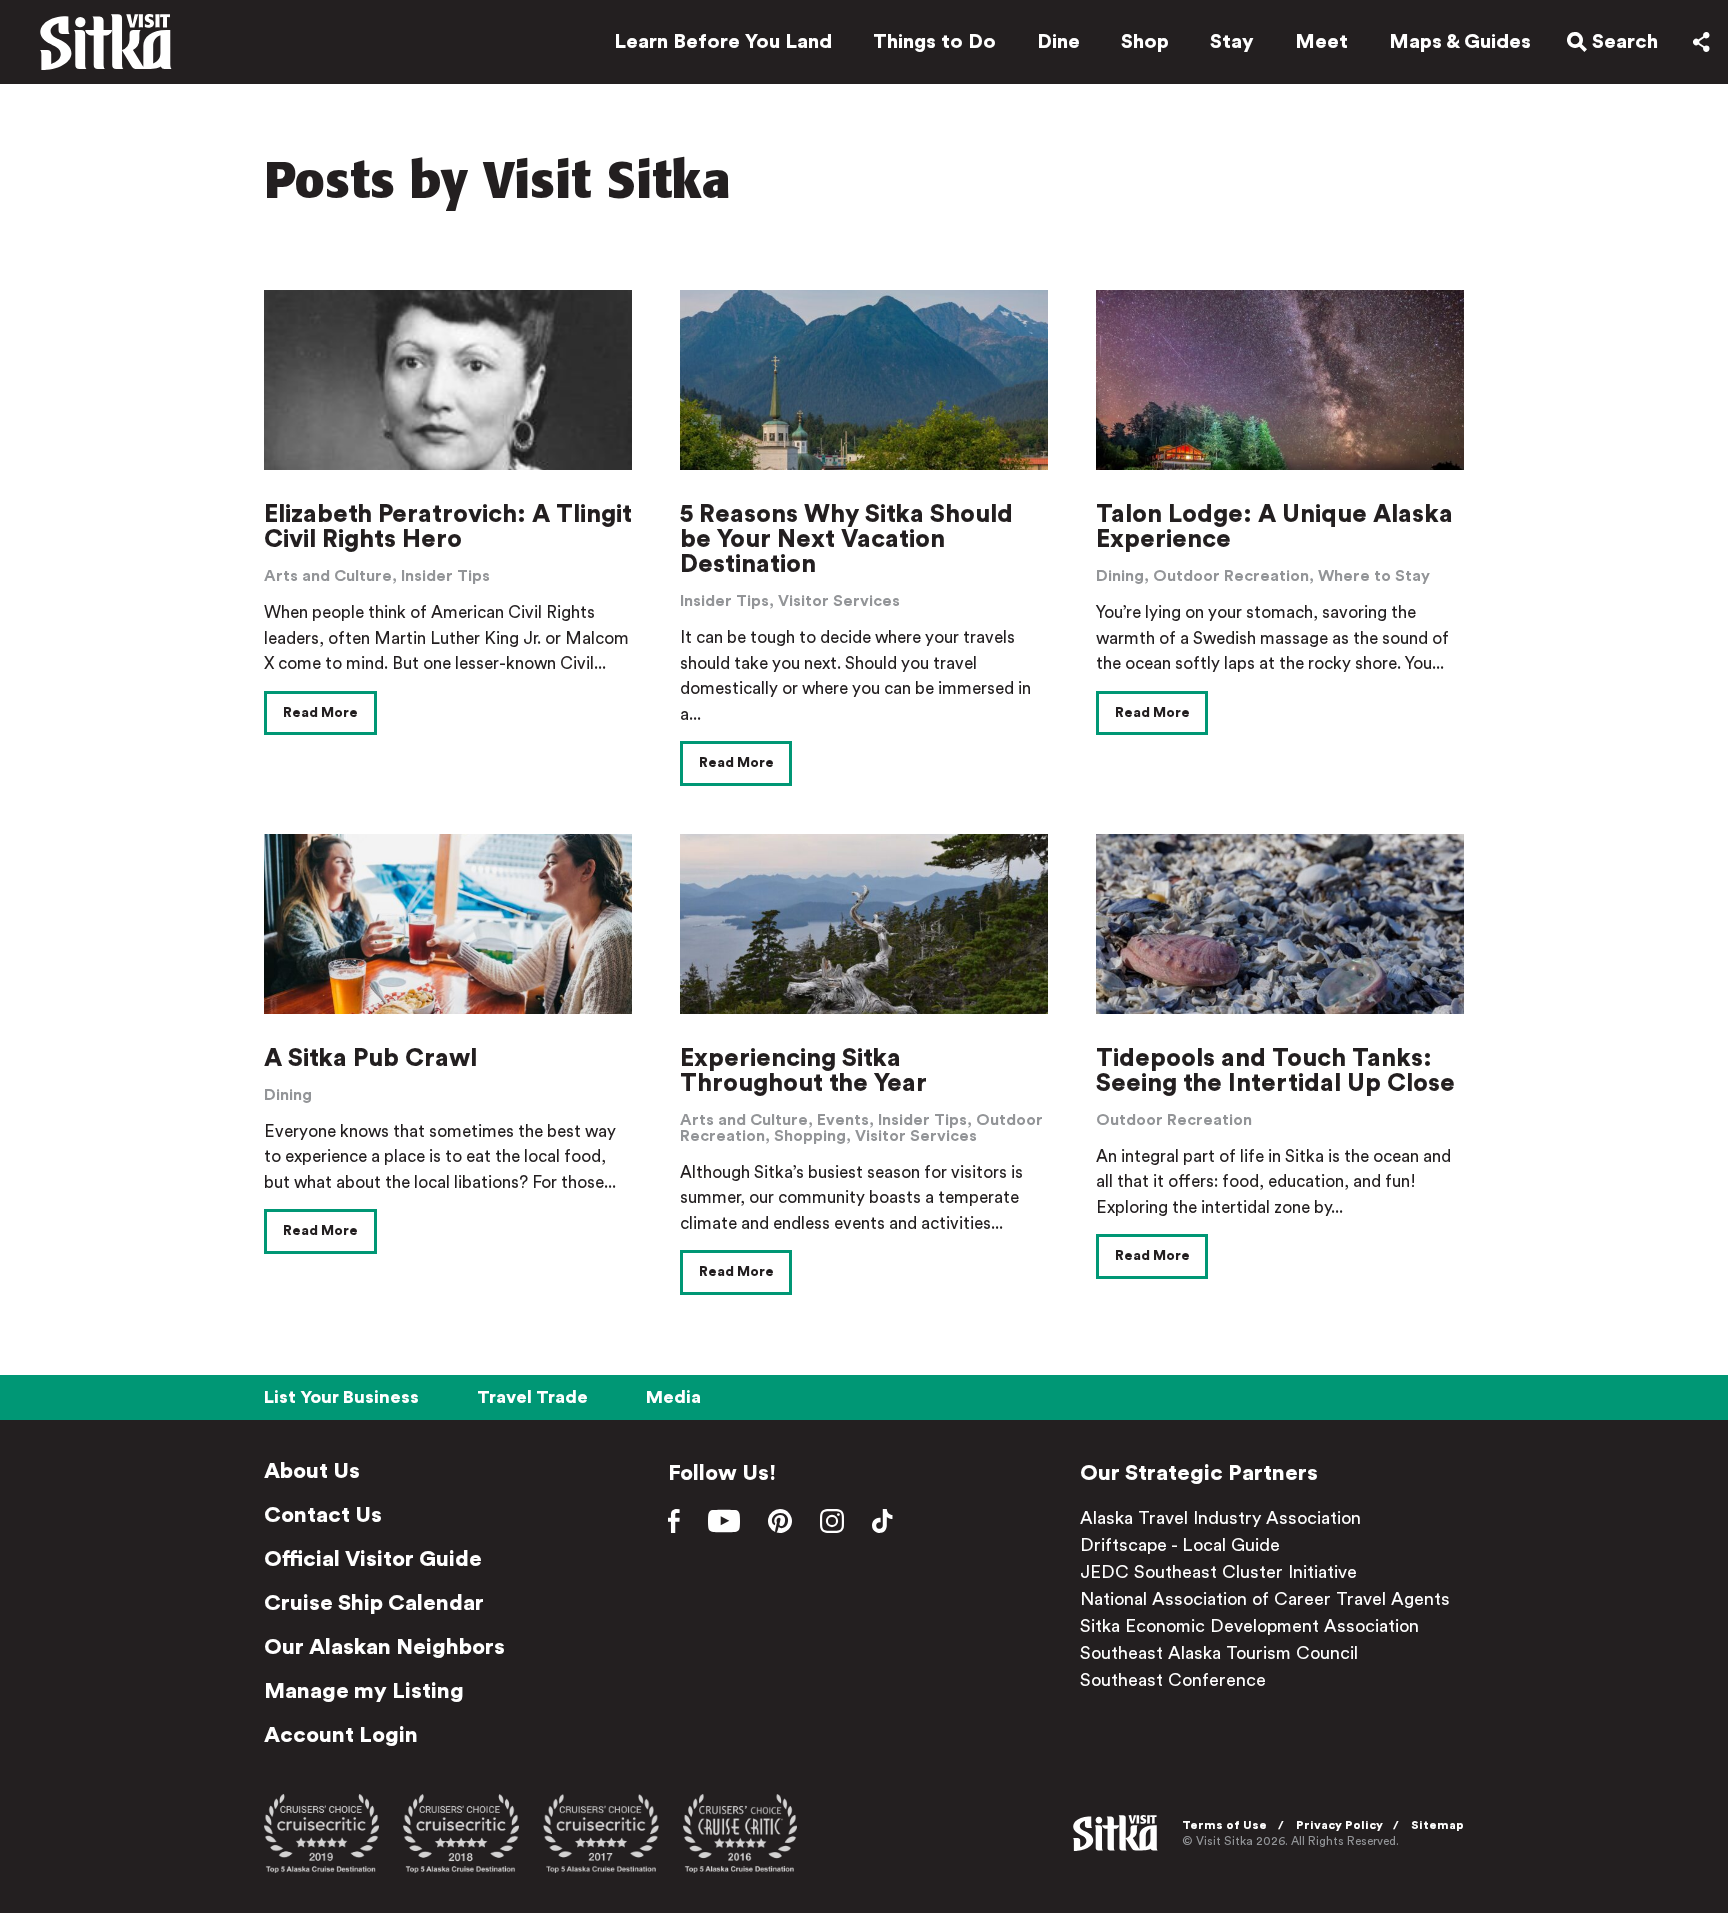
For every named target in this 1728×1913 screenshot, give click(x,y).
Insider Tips (445, 576)
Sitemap (1437, 1825)
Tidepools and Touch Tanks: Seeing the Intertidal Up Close (1275, 1071)
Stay (1232, 42)
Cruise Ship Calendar (374, 1603)
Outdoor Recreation (1231, 576)
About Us (312, 1471)
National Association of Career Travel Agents (1265, 1599)
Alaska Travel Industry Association (1220, 1518)
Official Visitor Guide (373, 1559)
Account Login (341, 1735)
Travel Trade (532, 1397)
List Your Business (341, 1397)
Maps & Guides (1460, 42)
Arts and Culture (328, 576)
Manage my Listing (364, 1691)
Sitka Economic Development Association (1249, 1626)
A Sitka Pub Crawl (370, 1058)
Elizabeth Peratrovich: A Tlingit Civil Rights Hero (448, 527)
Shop (1145, 42)
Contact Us (323, 1515)
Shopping (810, 1136)
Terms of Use (1224, 1825)
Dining (1120, 576)
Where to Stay (1374, 576)
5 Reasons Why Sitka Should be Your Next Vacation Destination (846, 539)
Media (673, 1397)
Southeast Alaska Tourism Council (1219, 1653)
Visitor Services (839, 601)
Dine (1058, 42)
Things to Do (934, 42)
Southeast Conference (1173, 1680)
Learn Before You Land (723, 42)
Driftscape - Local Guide (1180, 1545)
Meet (1321, 42)
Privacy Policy (1339, 1825)
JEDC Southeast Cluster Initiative (1218, 1572)
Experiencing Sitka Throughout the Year (803, 1071)
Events (843, 1120)
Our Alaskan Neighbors (384, 1647)
